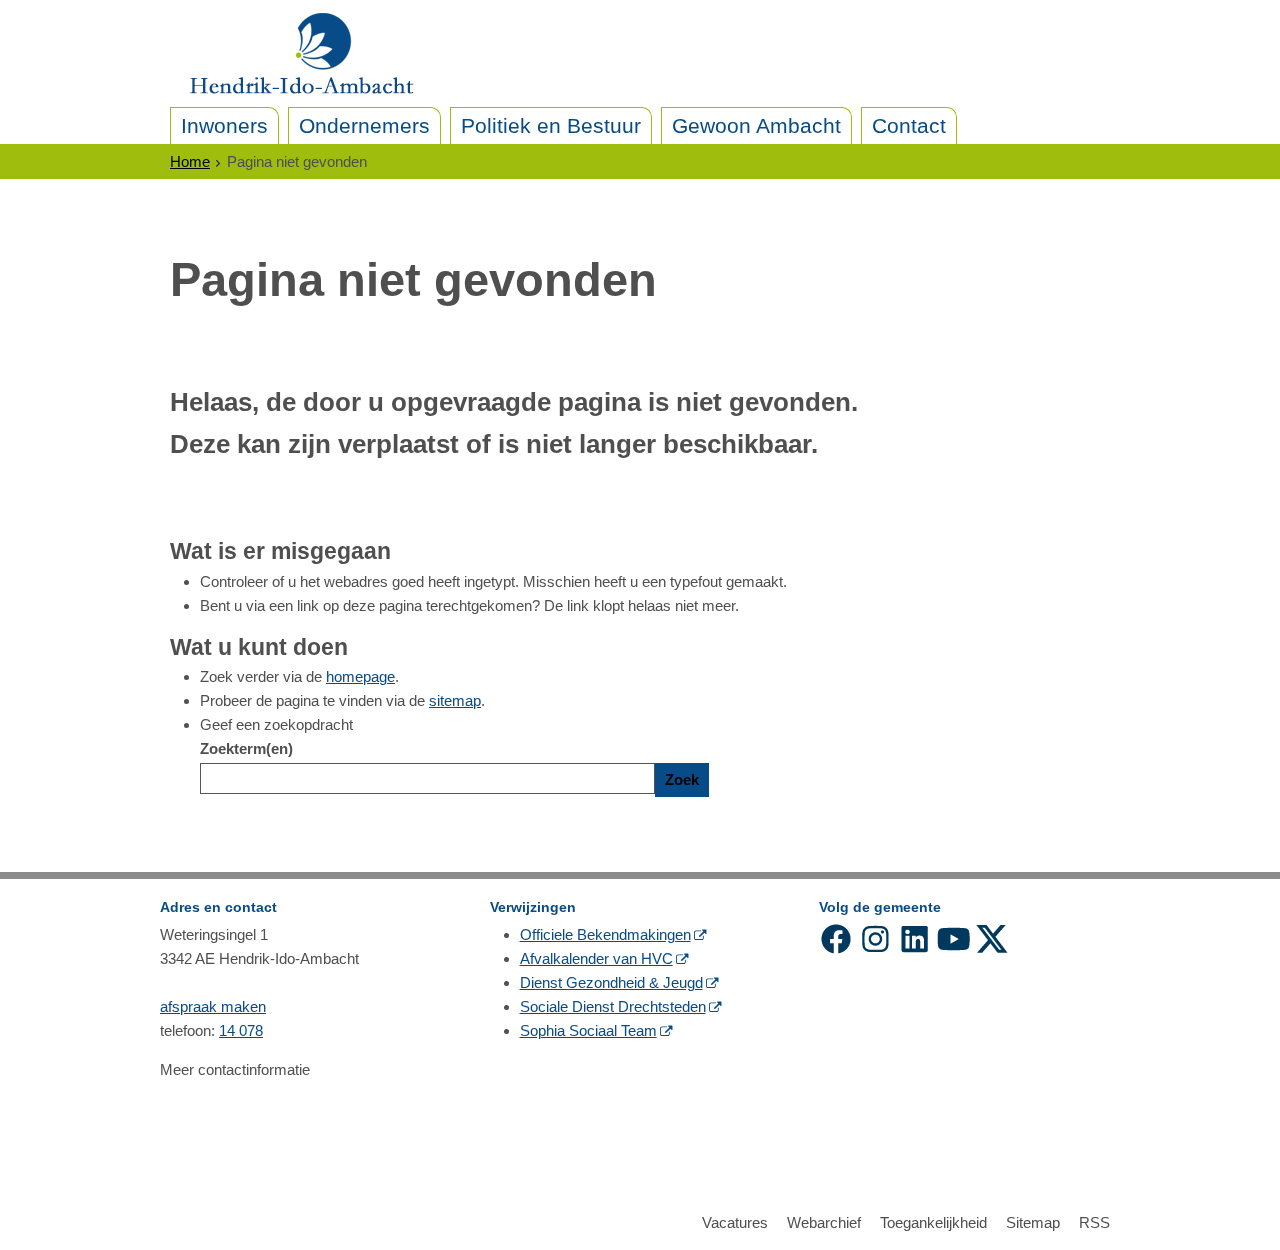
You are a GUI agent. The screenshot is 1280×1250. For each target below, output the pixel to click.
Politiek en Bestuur (551, 125)
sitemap (455, 700)
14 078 (241, 1030)
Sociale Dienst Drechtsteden (613, 1006)
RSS (1094, 1222)
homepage (360, 676)
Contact (909, 125)
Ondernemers (364, 125)
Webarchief (824, 1222)
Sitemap (1033, 1222)
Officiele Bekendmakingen (605, 934)
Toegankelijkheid (933, 1222)
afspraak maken (213, 1006)
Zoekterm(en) (246, 748)
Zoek (682, 779)
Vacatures (735, 1222)
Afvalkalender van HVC (596, 958)
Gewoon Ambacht (756, 125)
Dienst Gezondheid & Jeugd (611, 982)
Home (190, 161)
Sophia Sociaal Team (588, 1030)
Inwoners (224, 125)
